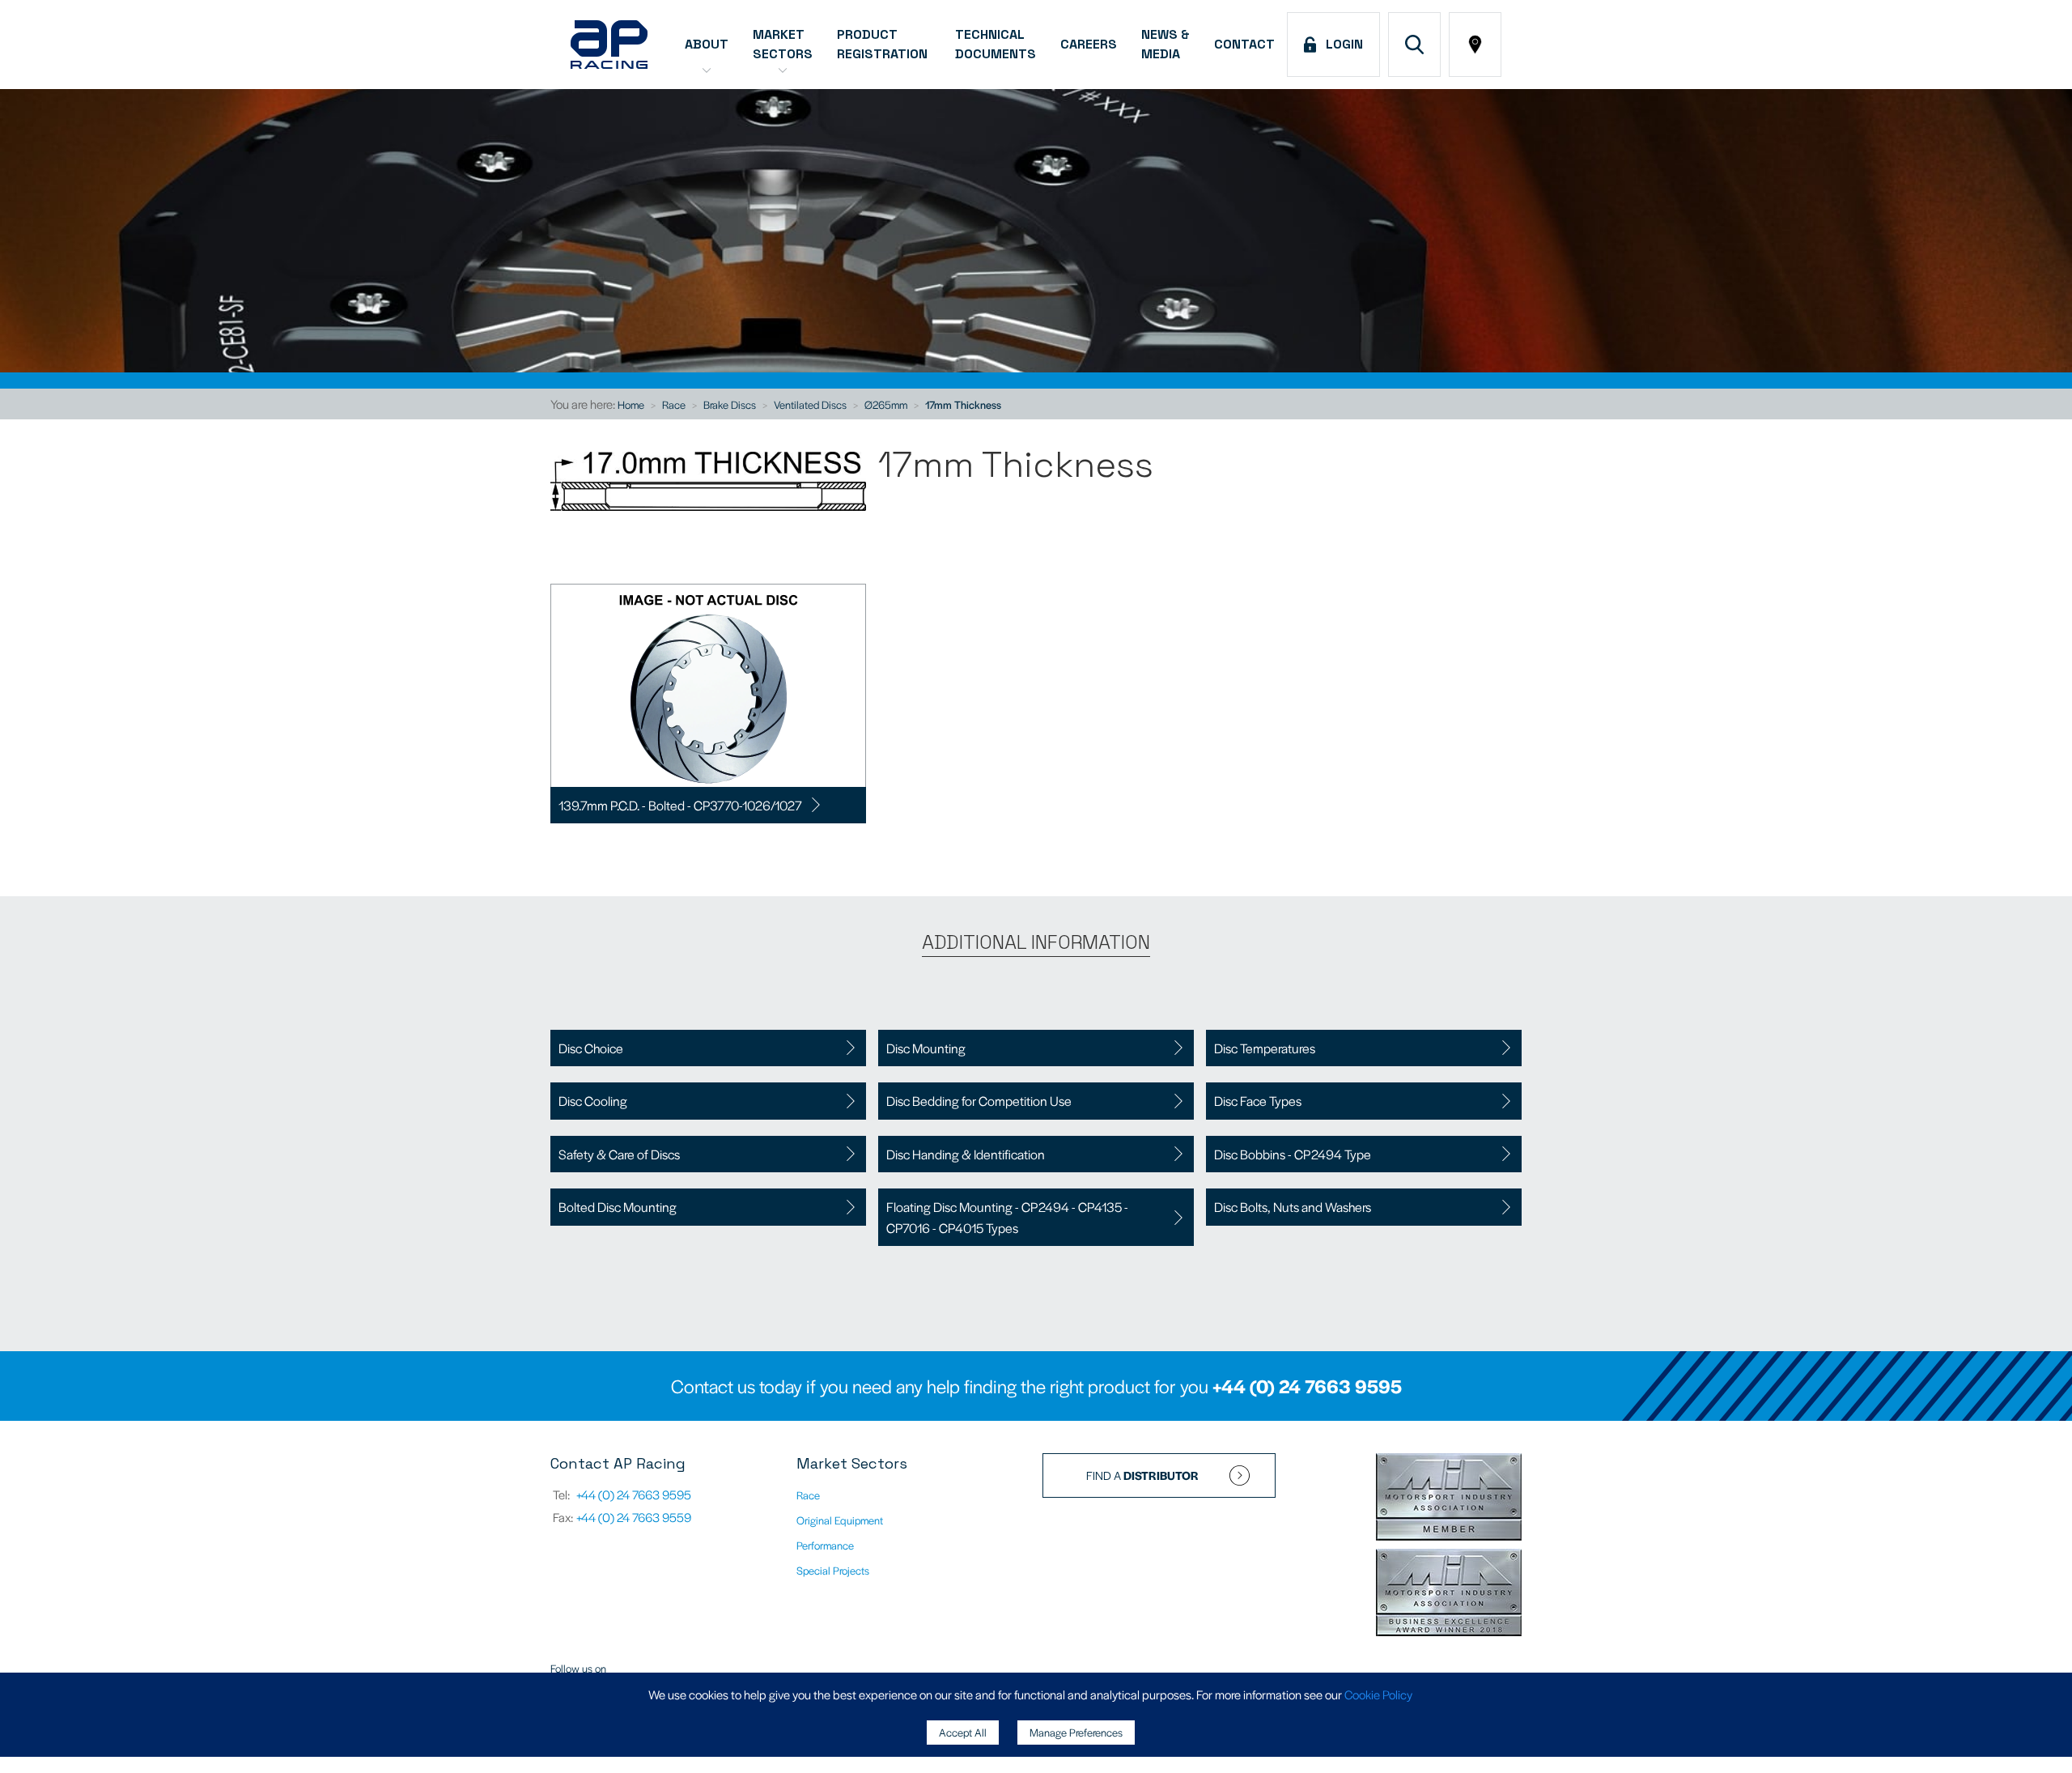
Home (631, 404)
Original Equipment (840, 1520)
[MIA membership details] (1449, 1499)
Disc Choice (591, 1048)
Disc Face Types (1258, 1101)
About (707, 44)
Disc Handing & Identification (966, 1154)
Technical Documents (996, 44)
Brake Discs (730, 404)
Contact (1244, 44)
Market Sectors (783, 44)
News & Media (1165, 44)
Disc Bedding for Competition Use (979, 1101)
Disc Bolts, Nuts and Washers (1293, 1207)
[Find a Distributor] (1475, 45)
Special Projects (833, 1570)
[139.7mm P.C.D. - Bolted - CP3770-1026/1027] (708, 686)
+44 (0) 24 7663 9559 (634, 1517)
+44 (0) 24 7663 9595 (1307, 1386)
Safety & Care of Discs (619, 1154)
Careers (1089, 44)
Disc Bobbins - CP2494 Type (1293, 1154)
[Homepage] (609, 45)
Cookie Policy (1378, 1694)
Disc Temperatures (1265, 1048)
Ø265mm (886, 404)
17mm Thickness (963, 404)
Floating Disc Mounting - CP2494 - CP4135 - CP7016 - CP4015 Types (1007, 1217)
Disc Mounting (926, 1048)
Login (1341, 44)
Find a (1142, 1475)
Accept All (963, 1732)
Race (674, 404)
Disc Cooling (593, 1101)
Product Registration (884, 44)
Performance (825, 1545)
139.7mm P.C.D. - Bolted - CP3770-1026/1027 (680, 805)
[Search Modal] (1414, 45)
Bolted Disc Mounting (618, 1207)
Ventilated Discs (810, 404)
